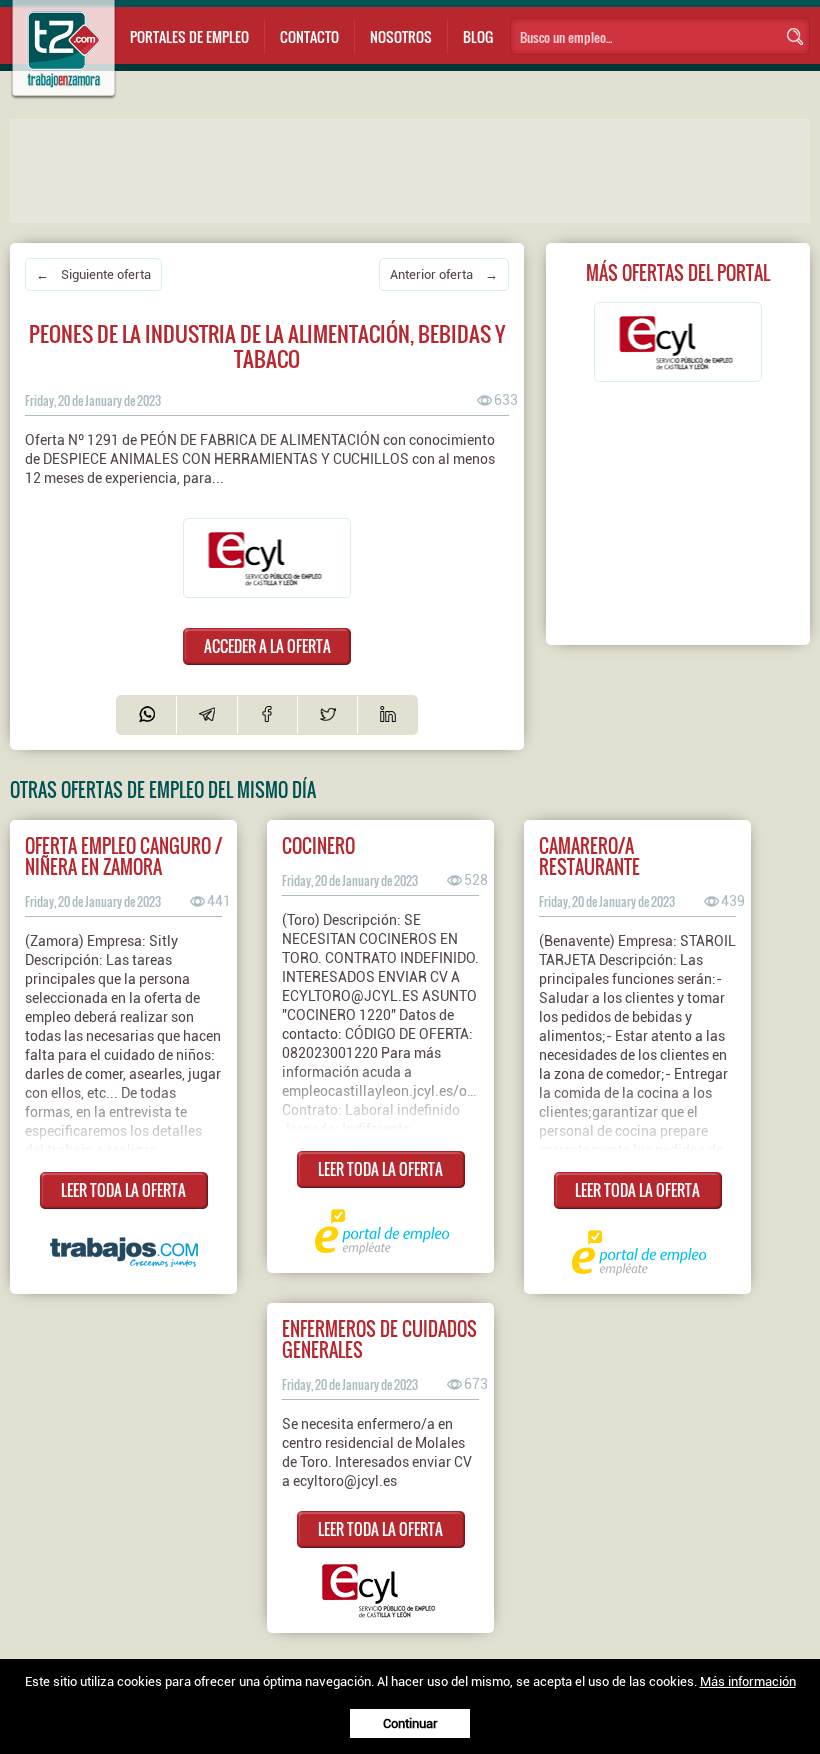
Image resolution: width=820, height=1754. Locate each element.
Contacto (309, 36)
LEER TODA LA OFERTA (123, 1190)
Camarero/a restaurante (589, 856)
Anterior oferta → (444, 274)
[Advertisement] (410, 169)
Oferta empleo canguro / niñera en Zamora (123, 856)
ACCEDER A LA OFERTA (267, 646)
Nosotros (401, 36)
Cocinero (318, 845)
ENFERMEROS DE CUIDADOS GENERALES (379, 1339)
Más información (748, 1681)
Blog (478, 36)
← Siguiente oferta (93, 274)
